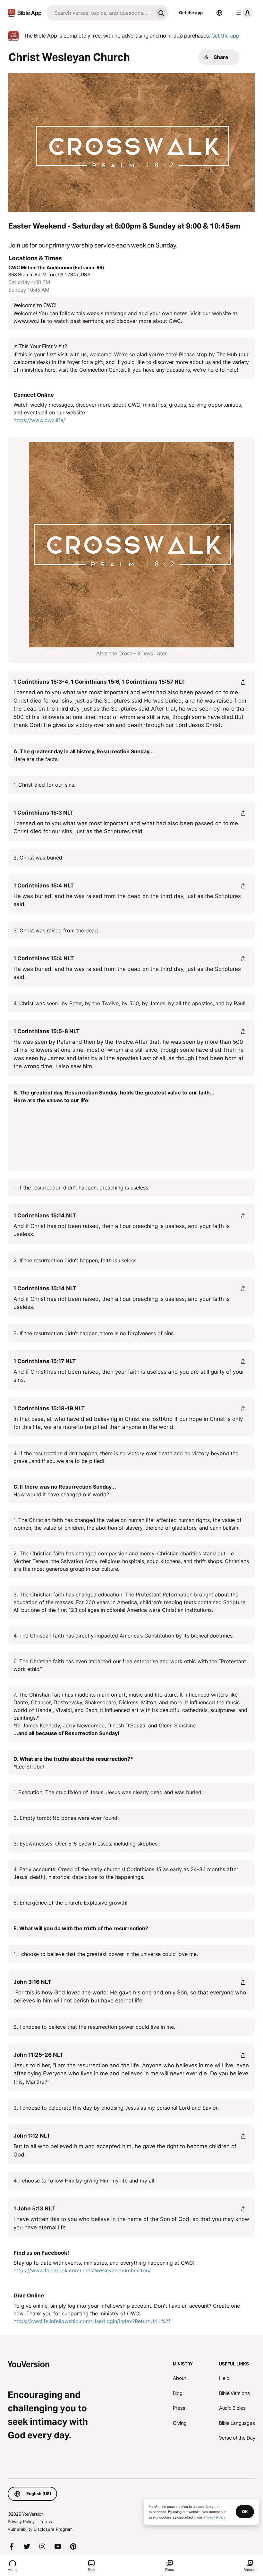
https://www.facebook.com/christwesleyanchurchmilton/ (82, 2270)
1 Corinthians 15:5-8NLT (47, 1031)
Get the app (191, 13)
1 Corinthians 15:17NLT (45, 1361)
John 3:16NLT (32, 1982)
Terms (46, 2521)
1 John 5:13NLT (34, 2209)
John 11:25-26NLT (38, 2055)
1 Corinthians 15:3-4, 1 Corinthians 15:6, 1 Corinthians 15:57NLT (99, 682)
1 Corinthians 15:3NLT (43, 813)
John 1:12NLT (32, 2136)
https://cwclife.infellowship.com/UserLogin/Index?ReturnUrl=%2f (92, 2321)
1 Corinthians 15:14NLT (45, 1215)
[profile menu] (243, 13)
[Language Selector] (219, 13)
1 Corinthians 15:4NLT (44, 886)
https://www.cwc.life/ (39, 420)
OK (245, 2511)
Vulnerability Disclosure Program (40, 2529)
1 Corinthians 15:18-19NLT (49, 1408)
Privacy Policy (21, 2521)
